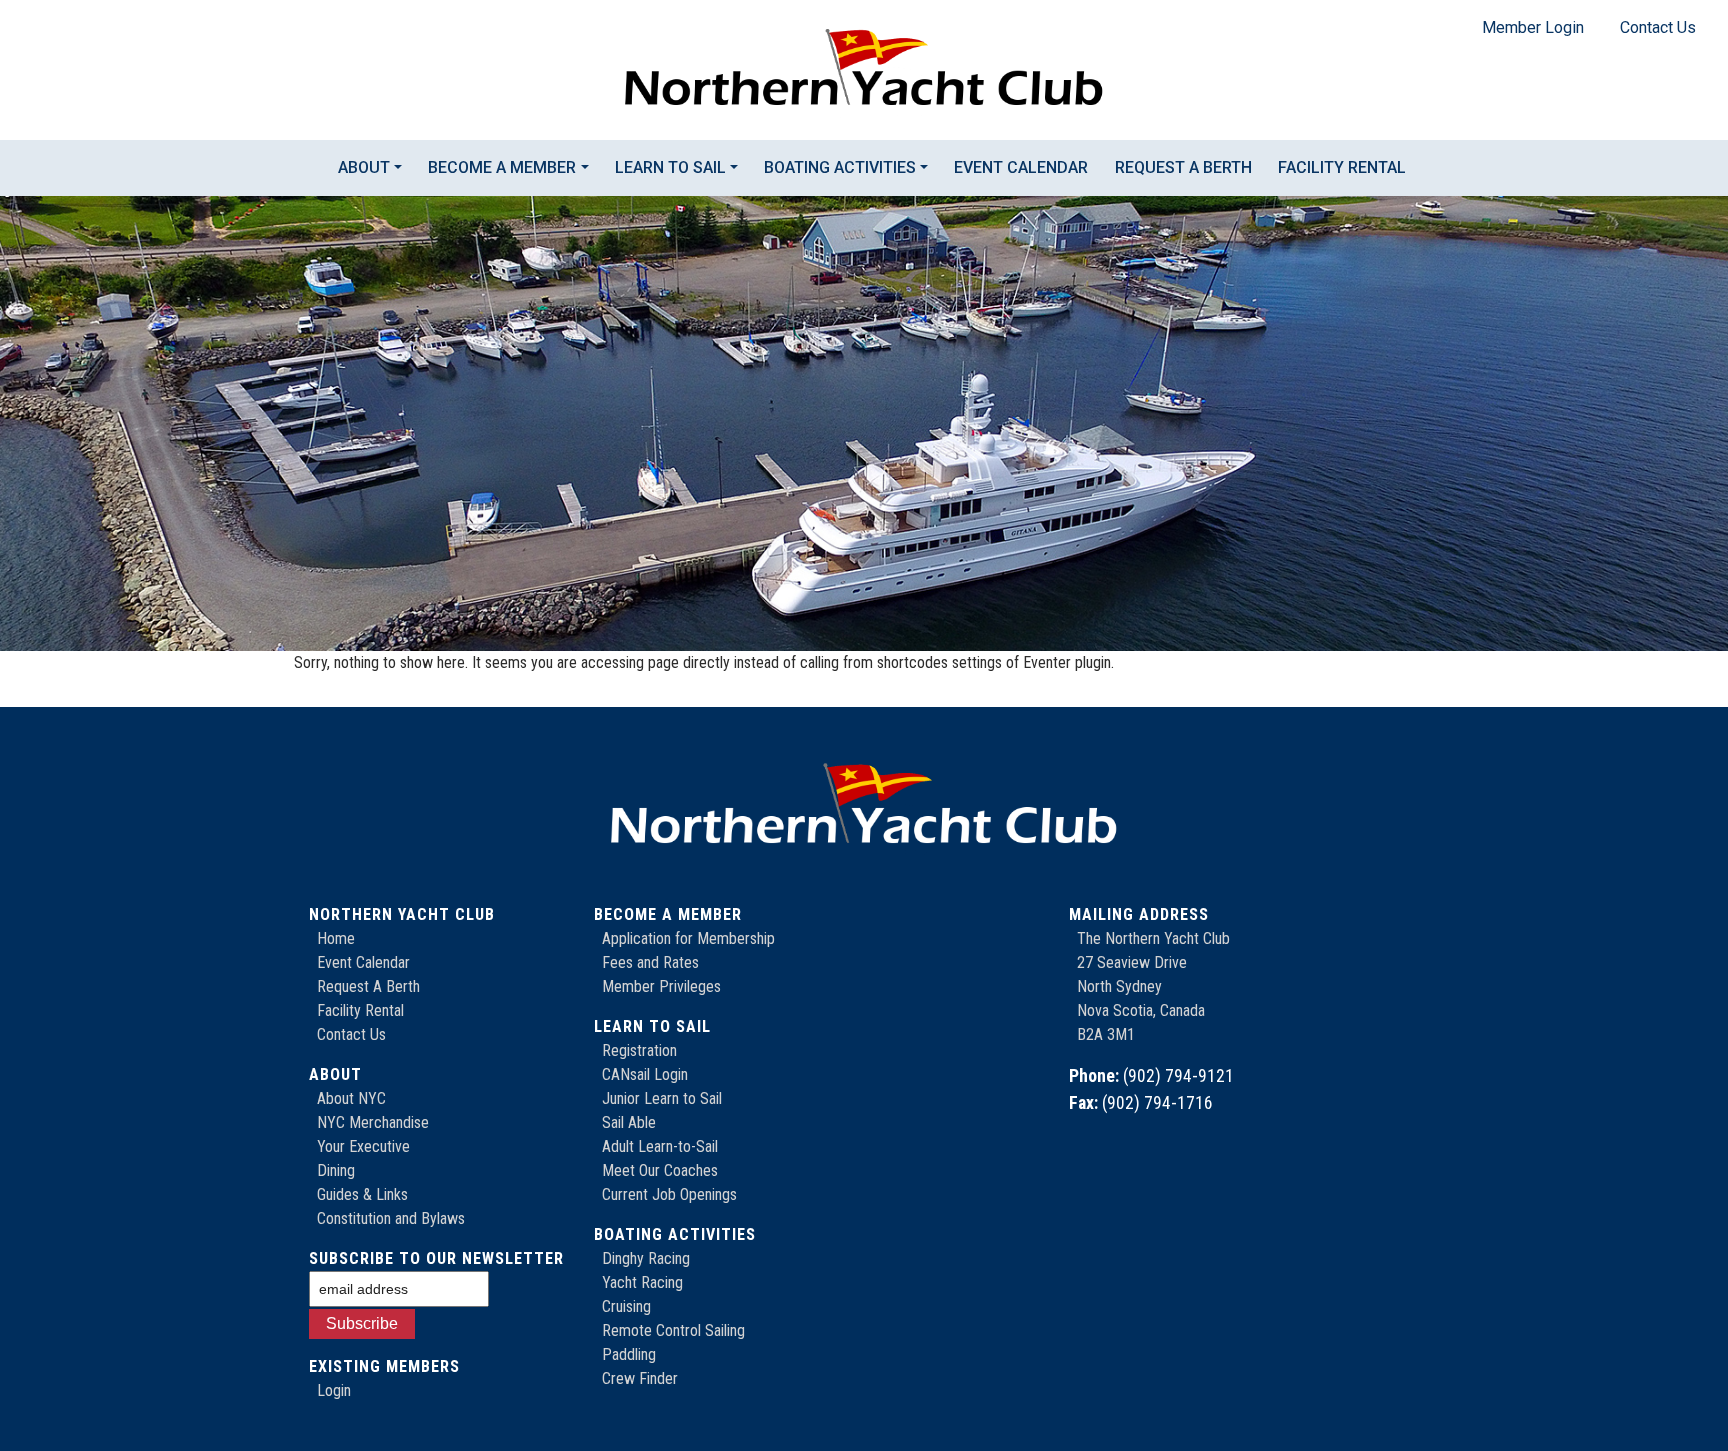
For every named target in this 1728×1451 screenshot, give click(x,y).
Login (334, 1390)
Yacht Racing (642, 1282)
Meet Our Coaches (660, 1170)
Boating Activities (840, 167)
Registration (639, 1050)
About (364, 167)
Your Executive (363, 1146)
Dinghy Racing (646, 1258)
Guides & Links (362, 1194)
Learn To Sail (670, 167)
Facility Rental (1342, 167)
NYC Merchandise (373, 1122)
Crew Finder (640, 1378)
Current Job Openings (669, 1194)
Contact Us (1658, 27)
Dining (336, 1170)
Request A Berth (368, 986)
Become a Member (502, 167)
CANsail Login (645, 1074)
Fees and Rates (650, 962)
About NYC (351, 1098)
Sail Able (629, 1122)
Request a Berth (1183, 167)
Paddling (629, 1354)
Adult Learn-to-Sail (660, 1146)
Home (336, 938)
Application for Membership (688, 938)
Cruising (626, 1306)
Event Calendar (1021, 167)
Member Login (1533, 27)
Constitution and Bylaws (391, 1218)
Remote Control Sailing (673, 1330)
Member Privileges (661, 986)
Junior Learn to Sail (662, 1098)
